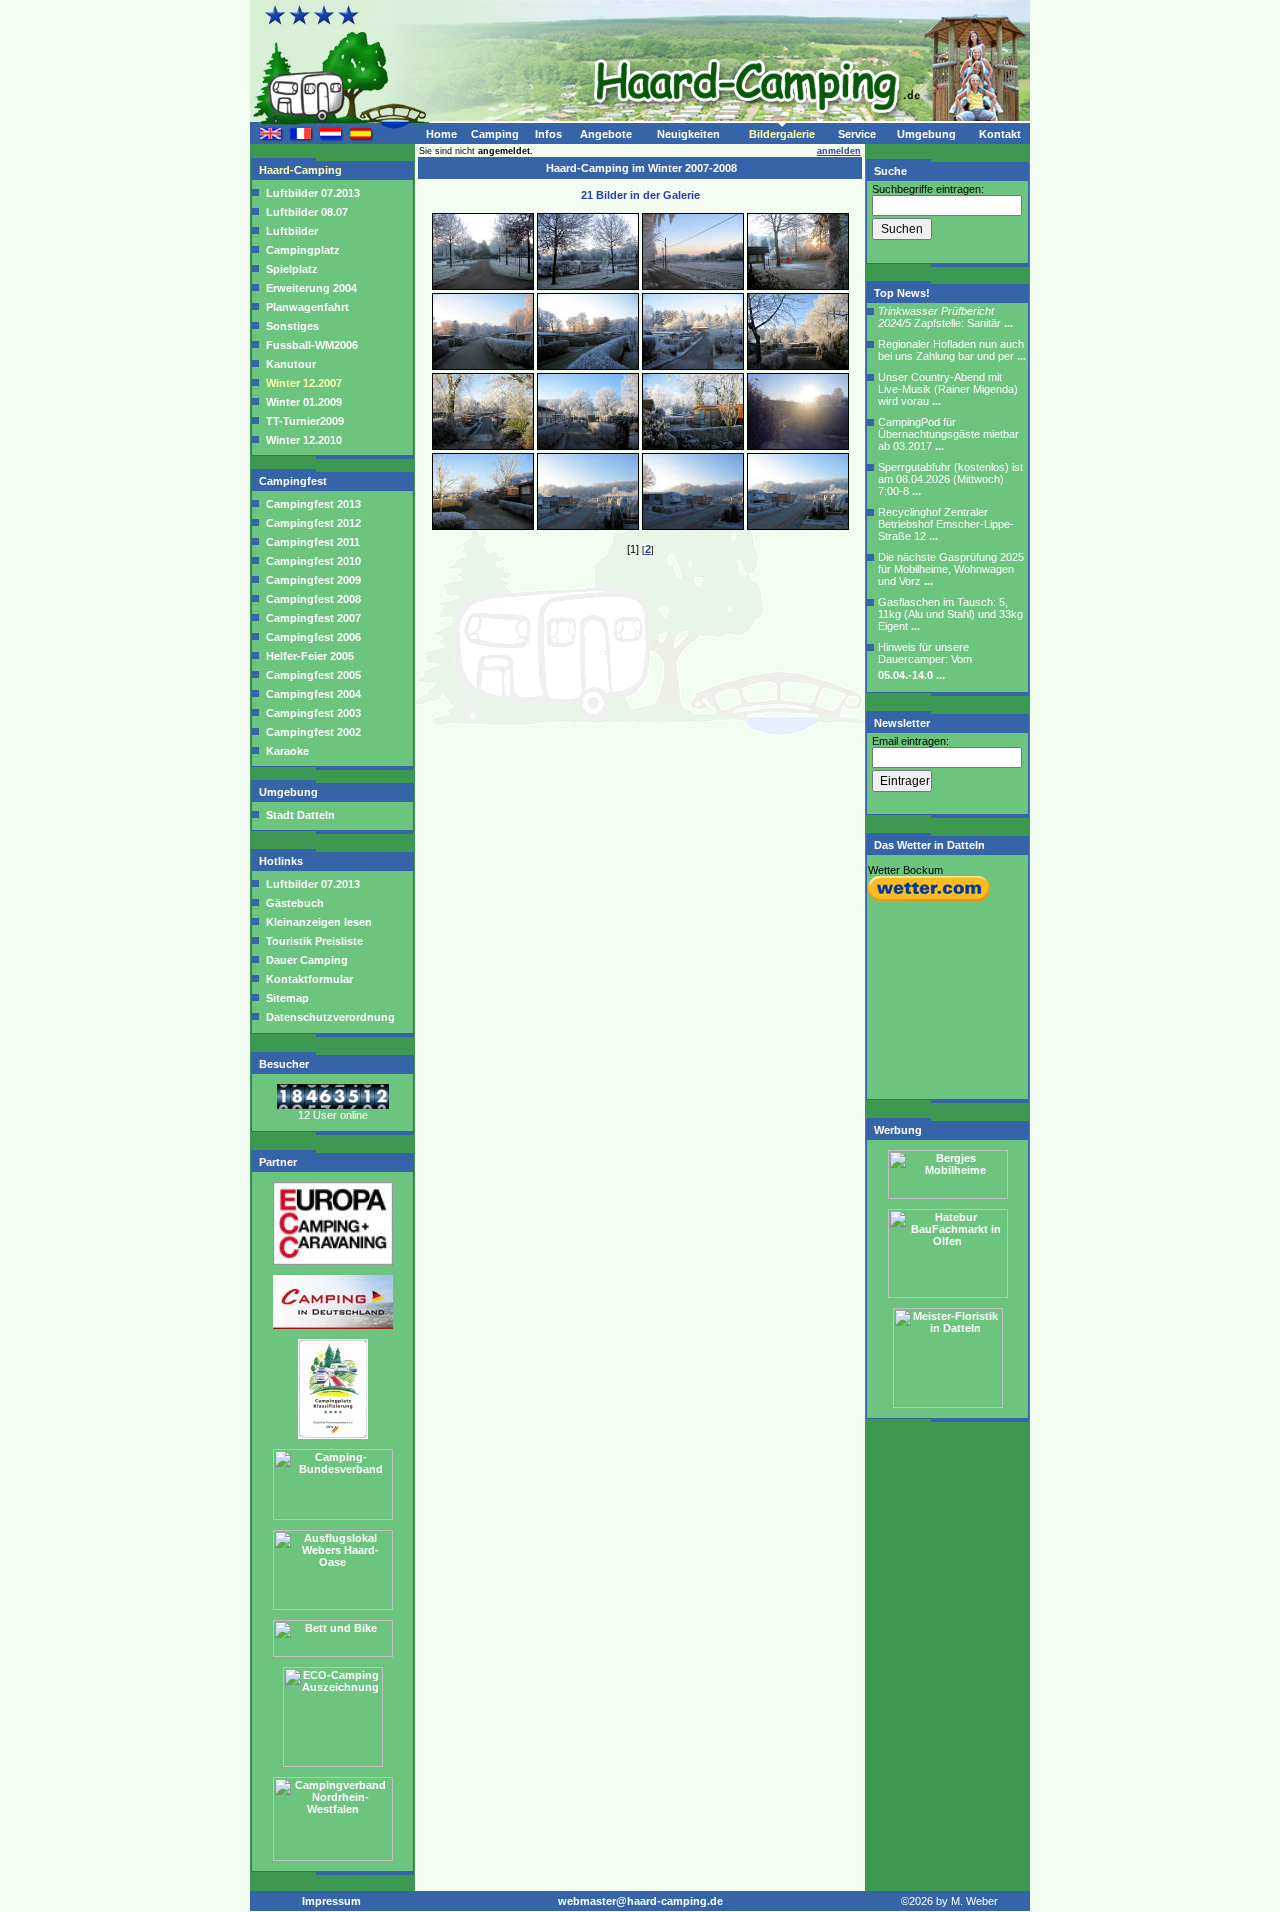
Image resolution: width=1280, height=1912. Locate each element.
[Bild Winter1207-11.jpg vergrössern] (693, 446)
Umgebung (926, 134)
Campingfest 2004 (313, 694)
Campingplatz (303, 250)
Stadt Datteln (300, 815)
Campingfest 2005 (313, 675)
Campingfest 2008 (313, 599)
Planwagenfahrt (307, 307)
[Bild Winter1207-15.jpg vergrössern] (693, 526)
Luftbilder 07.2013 (313, 193)
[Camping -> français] (301, 137)
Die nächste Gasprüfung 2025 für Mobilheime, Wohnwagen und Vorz (951, 569)
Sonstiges (292, 326)
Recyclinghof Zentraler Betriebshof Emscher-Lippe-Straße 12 (946, 524)
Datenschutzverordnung (329, 1017)
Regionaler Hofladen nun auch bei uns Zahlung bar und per (952, 350)
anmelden (839, 151)
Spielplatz (292, 269)
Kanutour (291, 364)
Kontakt (1000, 134)
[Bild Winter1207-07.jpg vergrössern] (693, 366)
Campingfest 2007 (313, 618)
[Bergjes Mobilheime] (948, 1195)
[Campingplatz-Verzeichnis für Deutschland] (333, 1325)
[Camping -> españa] (361, 137)
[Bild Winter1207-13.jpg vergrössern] (483, 526)
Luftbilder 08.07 (307, 212)
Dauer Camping (305, 960)
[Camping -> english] (271, 137)
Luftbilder (292, 231)
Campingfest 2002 (313, 732)
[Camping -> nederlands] (331, 137)
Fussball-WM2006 (312, 345)
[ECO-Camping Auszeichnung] (333, 1763)
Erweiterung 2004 (311, 288)
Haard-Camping (302, 170)
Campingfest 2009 (313, 580)
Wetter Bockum (905, 870)
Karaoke (287, 751)
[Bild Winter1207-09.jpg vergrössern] (483, 446)
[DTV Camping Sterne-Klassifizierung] (333, 1435)
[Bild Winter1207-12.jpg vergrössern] (798, 446)
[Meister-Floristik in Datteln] (948, 1404)
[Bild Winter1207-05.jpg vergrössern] (483, 366)
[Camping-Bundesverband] (333, 1516)
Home (441, 134)
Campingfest (294, 481)
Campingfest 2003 (313, 713)
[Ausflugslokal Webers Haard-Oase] (333, 1606)
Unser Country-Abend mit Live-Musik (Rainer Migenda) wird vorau (948, 389)
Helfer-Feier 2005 (310, 656)
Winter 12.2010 (304, 440)
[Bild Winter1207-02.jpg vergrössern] (588, 286)
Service (857, 134)
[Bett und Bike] (333, 1653)
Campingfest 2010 (313, 561)
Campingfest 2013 (313, 504)
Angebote (606, 134)
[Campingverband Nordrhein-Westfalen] (333, 1857)
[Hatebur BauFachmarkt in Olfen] (948, 1294)
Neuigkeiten (688, 134)
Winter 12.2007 (304, 383)
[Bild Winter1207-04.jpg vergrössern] (798, 286)
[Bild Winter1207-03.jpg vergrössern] (693, 286)
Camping (495, 134)
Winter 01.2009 (304, 402)
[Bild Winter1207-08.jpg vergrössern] (798, 366)
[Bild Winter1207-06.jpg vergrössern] (588, 366)
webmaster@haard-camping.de (640, 1901)
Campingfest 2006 (313, 637)
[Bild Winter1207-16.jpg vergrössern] (798, 526)
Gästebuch (293, 903)
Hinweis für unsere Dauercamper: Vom (925, 661)
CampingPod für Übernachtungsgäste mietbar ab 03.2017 (948, 434)
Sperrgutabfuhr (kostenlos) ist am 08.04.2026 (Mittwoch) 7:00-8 (950, 479)
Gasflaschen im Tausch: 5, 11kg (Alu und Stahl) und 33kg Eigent (950, 614)
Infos (548, 134)
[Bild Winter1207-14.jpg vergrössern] (588, 526)
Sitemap (286, 998)
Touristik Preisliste (313, 941)
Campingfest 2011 (313, 542)
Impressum (331, 1901)
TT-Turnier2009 (305, 421)
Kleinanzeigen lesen (317, 922)
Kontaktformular (308, 979)
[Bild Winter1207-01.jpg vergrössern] (483, 286)
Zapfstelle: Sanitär (945, 317)
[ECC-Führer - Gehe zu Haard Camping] (333, 1261)
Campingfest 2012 (313, 523)
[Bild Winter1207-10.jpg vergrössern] (588, 446)
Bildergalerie (782, 134)
